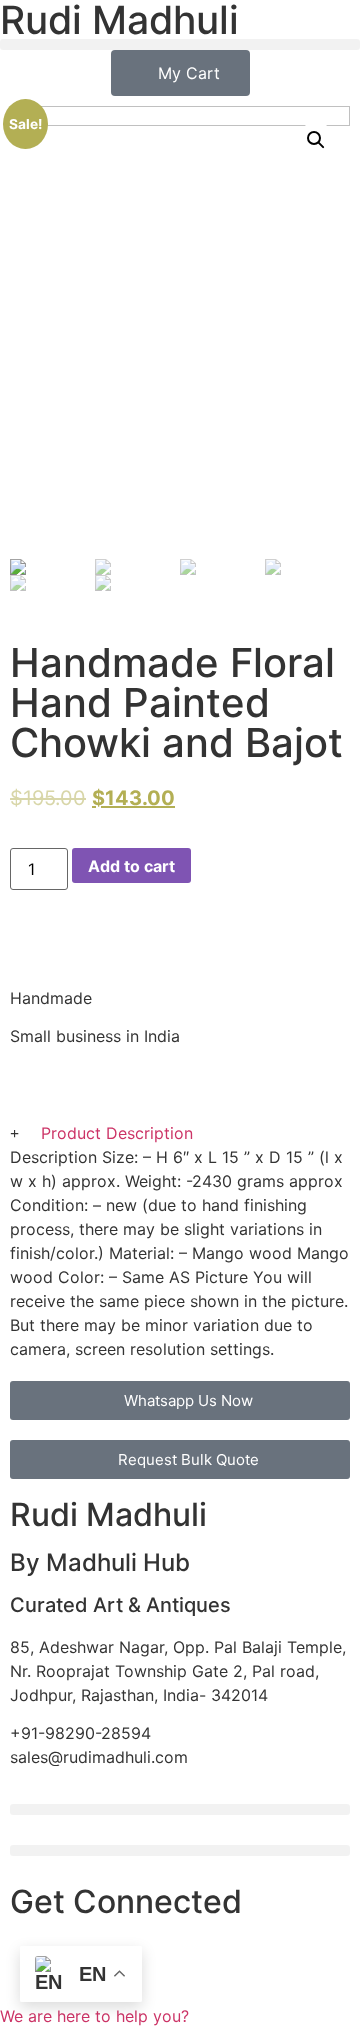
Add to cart (131, 866)
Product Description (117, 1133)
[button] (180, 44)
